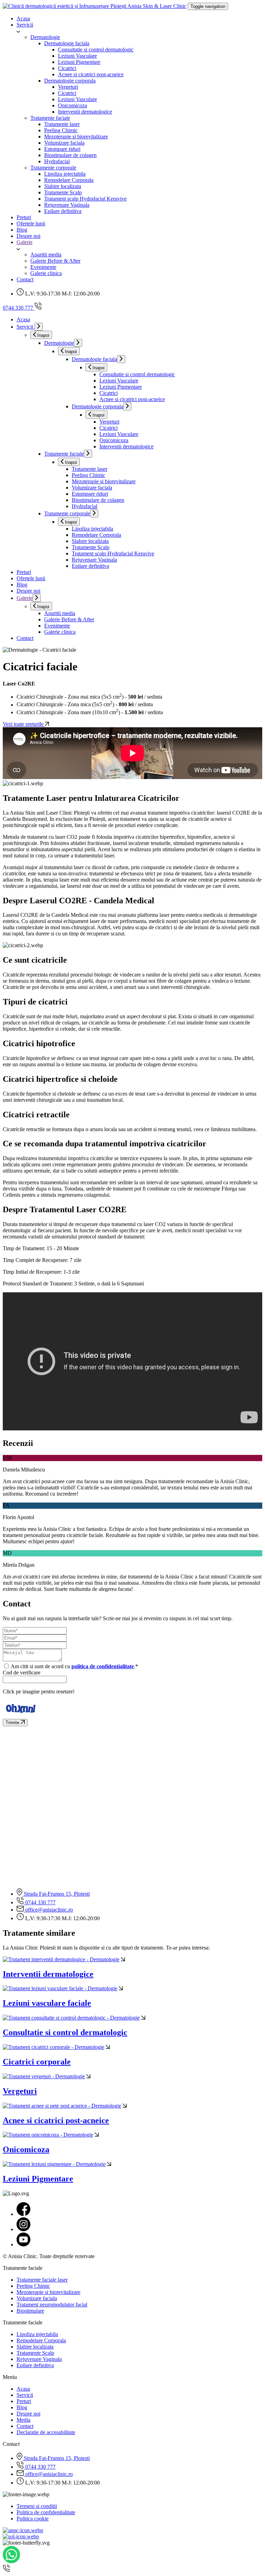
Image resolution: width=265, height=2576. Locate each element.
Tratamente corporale (53, 168)
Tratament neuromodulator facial (52, 2305)
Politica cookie (33, 2519)
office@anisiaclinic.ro (48, 1910)
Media (23, 2420)
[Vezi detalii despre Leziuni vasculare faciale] (121, 1988)
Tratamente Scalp (63, 192)
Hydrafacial (57, 161)
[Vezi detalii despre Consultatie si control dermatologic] (143, 2018)
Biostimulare (30, 2311)
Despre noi (28, 236)
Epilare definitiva (63, 211)
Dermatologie (45, 37)
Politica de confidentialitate (46, 2512)
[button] (139, 31)
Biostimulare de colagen (70, 155)
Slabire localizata (63, 186)
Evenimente (43, 267)
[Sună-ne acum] (6, 2570)
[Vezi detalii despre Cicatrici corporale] (108, 2047)
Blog (22, 230)
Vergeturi (68, 87)
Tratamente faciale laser (42, 2280)
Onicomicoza (72, 105)
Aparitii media (46, 255)
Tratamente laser (62, 124)
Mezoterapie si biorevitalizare (76, 137)
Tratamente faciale (50, 118)
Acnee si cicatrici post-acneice (91, 74)
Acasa (23, 18)
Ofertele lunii (31, 223)
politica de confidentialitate (103, 1666)
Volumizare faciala (64, 143)
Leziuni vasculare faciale (47, 2003)
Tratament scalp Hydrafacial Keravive (85, 199)
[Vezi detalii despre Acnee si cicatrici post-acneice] (125, 2106)
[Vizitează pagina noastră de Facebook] (23, 2214)
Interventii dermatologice (85, 112)
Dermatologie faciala (67, 43)
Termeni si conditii (37, 2506)
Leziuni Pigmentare (79, 62)
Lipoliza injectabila (65, 174)
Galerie (24, 242)
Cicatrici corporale (37, 2062)
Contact (25, 279)
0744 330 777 (40, 1902)
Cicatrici (67, 68)
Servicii (25, 25)
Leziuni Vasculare (77, 56)
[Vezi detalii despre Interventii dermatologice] (123, 1959)
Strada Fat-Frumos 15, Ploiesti (56, 1894)
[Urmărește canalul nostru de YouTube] (23, 2244)
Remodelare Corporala (69, 180)
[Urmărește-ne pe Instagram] (23, 2229)
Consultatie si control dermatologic (96, 50)
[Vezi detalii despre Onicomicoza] (97, 2135)
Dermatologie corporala (70, 81)
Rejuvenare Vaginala (67, 205)
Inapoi (43, 335)
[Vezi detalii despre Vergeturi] (88, 2076)
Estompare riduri (62, 149)
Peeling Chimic (61, 130)
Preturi (24, 217)
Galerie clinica (46, 273)
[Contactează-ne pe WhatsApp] (11, 2561)
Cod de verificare (22, 1673)
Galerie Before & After (55, 261)
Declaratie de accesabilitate (46, 2432)
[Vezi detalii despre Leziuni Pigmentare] (109, 2164)
